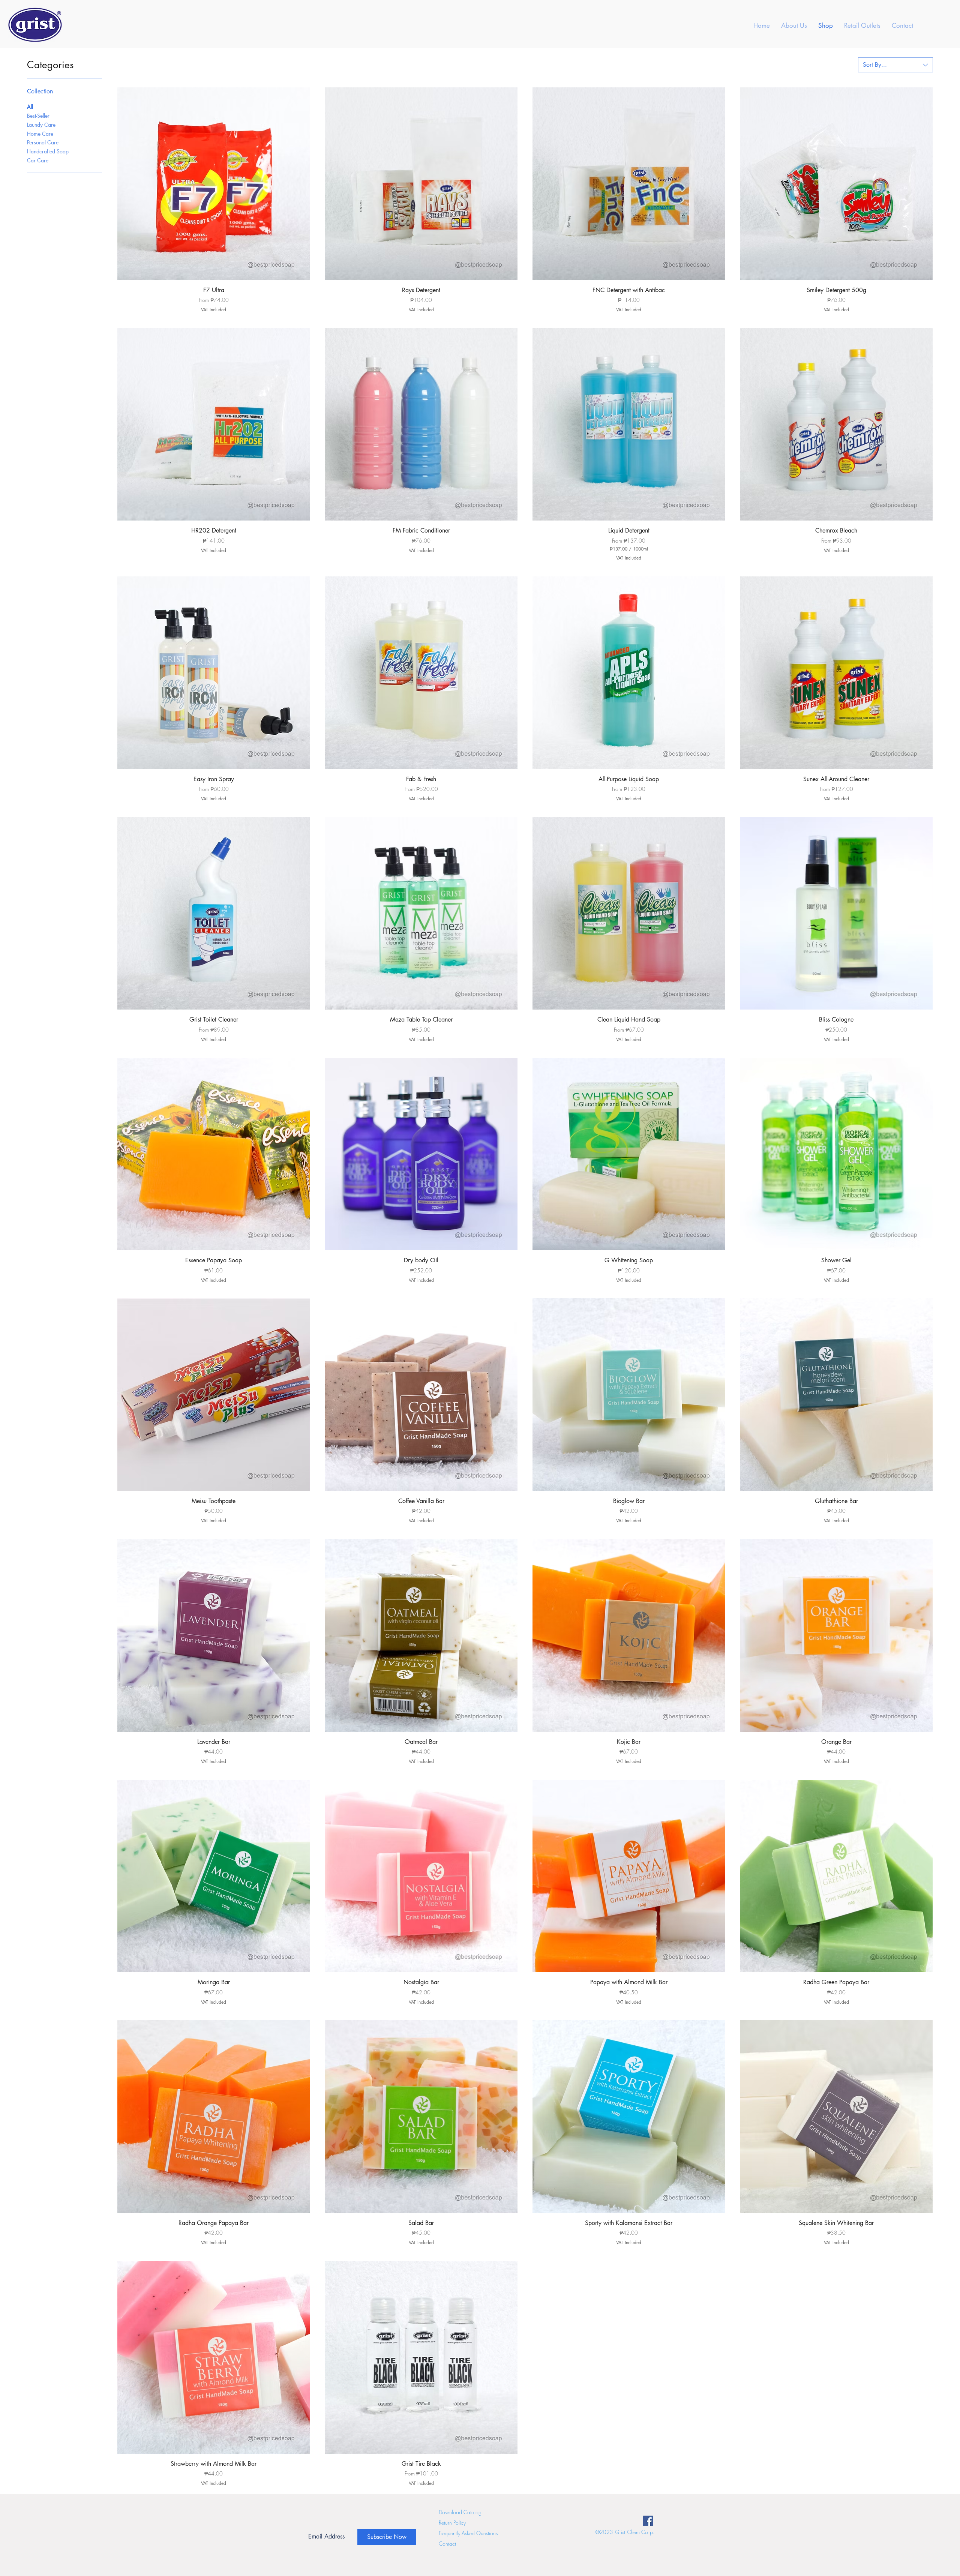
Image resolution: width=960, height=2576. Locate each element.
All (30, 107)
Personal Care (43, 142)
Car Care (38, 160)
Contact (447, 2544)
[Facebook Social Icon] (648, 2521)
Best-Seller (38, 116)
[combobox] (895, 65)
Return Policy (452, 2523)
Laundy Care (41, 125)
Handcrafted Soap (48, 151)
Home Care (40, 134)
